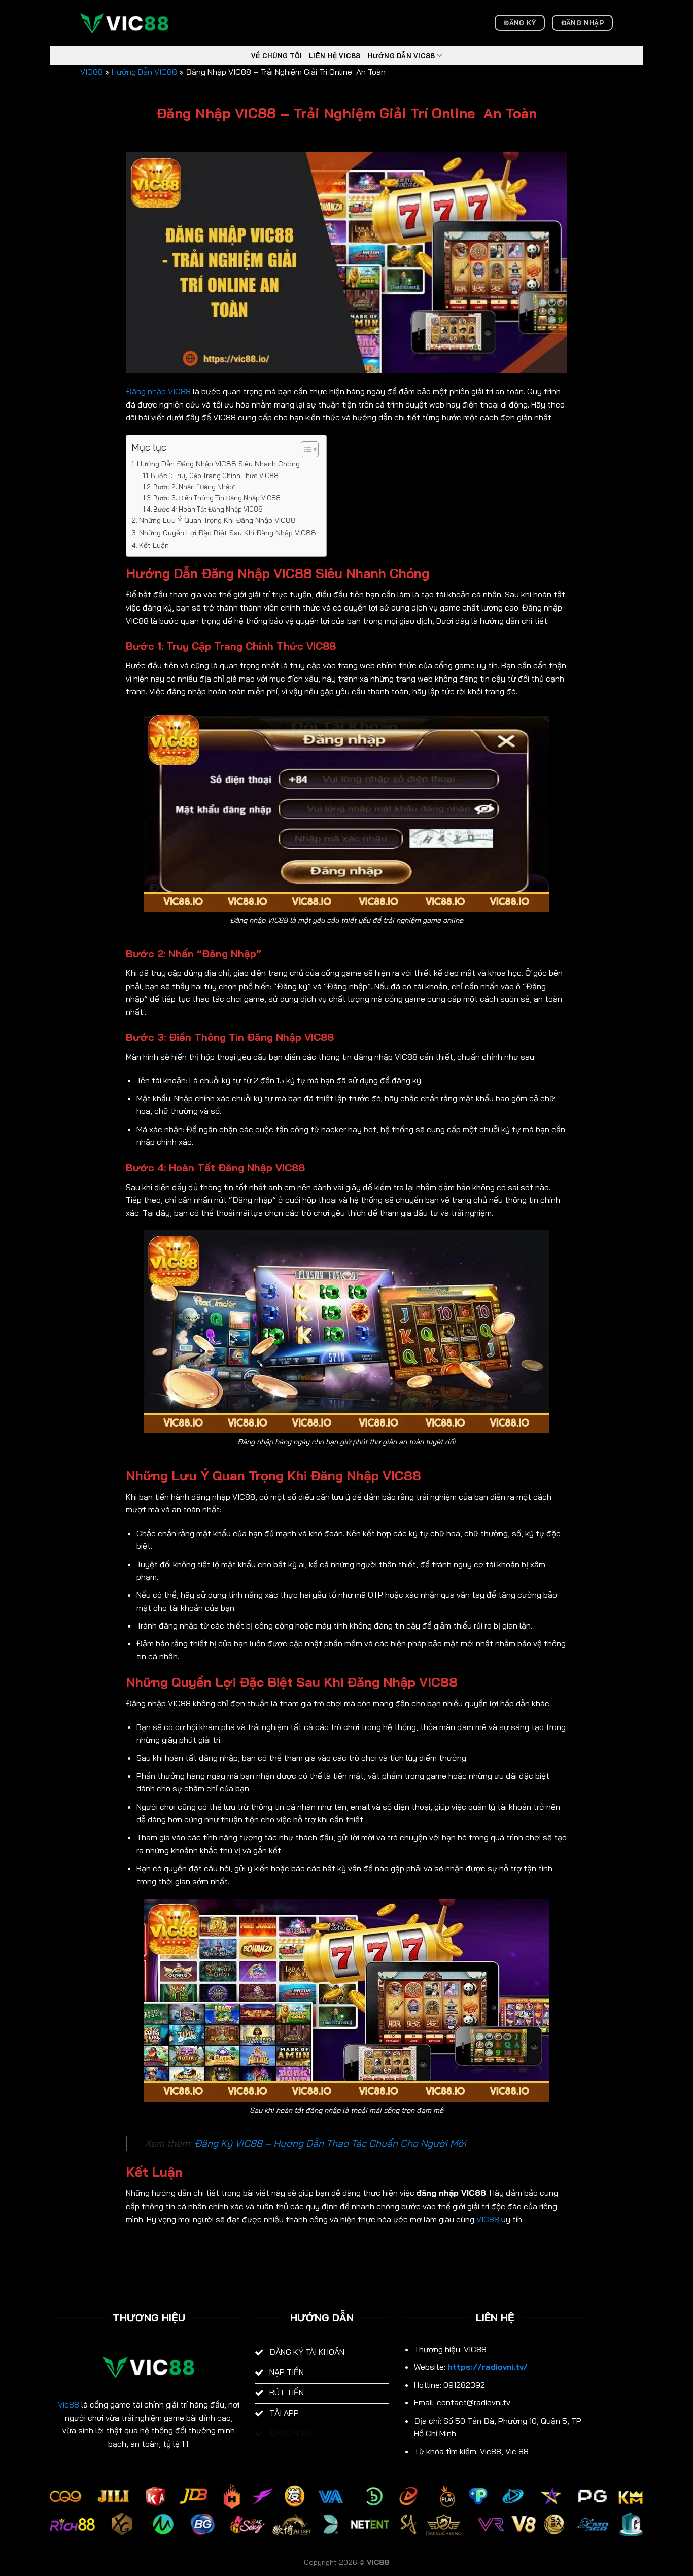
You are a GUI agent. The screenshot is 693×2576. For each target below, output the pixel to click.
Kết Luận (154, 545)
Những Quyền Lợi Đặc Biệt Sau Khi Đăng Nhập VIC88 (228, 533)
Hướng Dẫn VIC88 (402, 56)
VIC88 (92, 72)
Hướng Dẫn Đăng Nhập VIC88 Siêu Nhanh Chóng (218, 464)
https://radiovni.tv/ (488, 2367)
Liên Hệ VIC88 (335, 56)
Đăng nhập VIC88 (158, 391)
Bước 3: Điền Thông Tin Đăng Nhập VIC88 (217, 498)
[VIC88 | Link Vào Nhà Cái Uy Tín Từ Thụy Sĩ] (131, 23)
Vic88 (68, 2404)
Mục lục (149, 447)
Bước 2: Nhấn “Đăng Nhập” (195, 487)
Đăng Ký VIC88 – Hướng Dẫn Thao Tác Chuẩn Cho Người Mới (330, 2143)
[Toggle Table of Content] (305, 449)
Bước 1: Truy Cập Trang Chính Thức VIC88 (215, 476)
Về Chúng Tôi (276, 56)
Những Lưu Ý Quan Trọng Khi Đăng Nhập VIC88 (217, 520)
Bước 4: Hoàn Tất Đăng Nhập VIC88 (208, 509)
